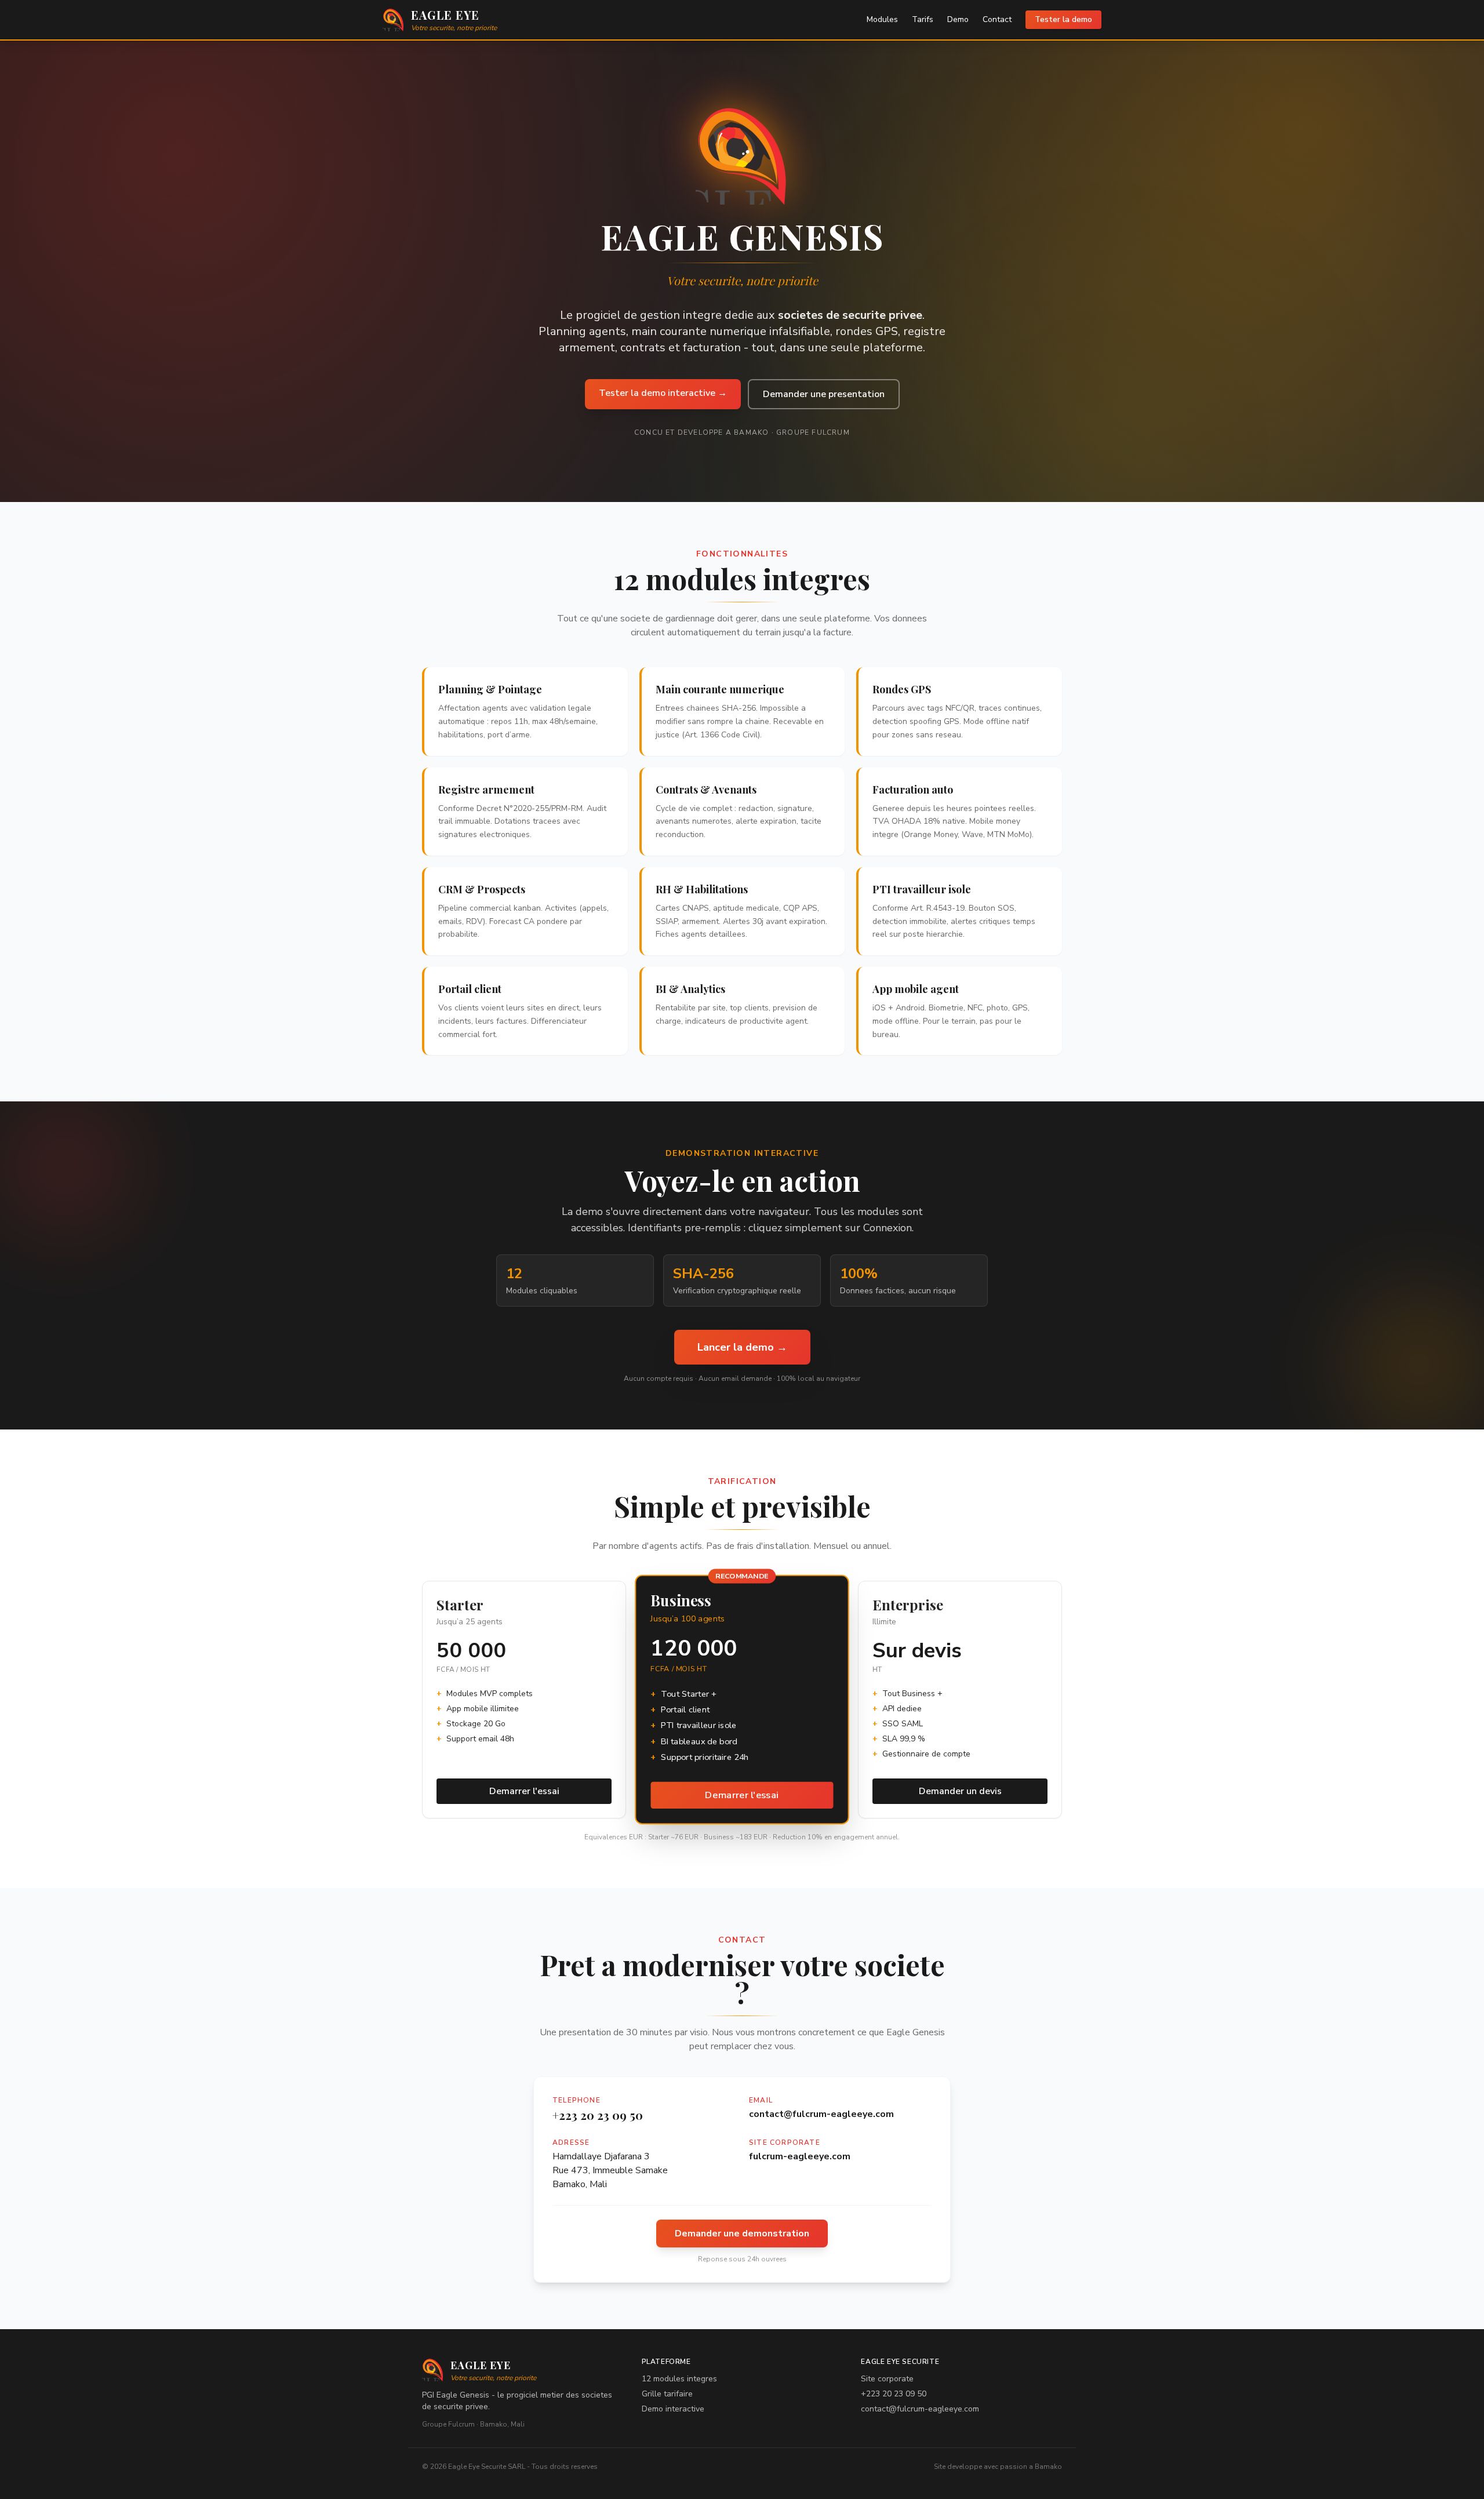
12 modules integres (679, 2379)
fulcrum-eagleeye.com (800, 2156)
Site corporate (887, 2379)
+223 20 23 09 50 (598, 2115)
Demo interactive (673, 2409)
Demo (958, 19)
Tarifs (923, 19)
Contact (997, 19)
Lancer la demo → (742, 1347)
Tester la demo (1063, 19)
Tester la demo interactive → (663, 393)
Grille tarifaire (667, 2394)
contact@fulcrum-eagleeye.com (821, 2114)
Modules (882, 19)
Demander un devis (960, 1791)
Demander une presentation (824, 394)
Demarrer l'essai (524, 1791)
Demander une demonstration (742, 2234)
